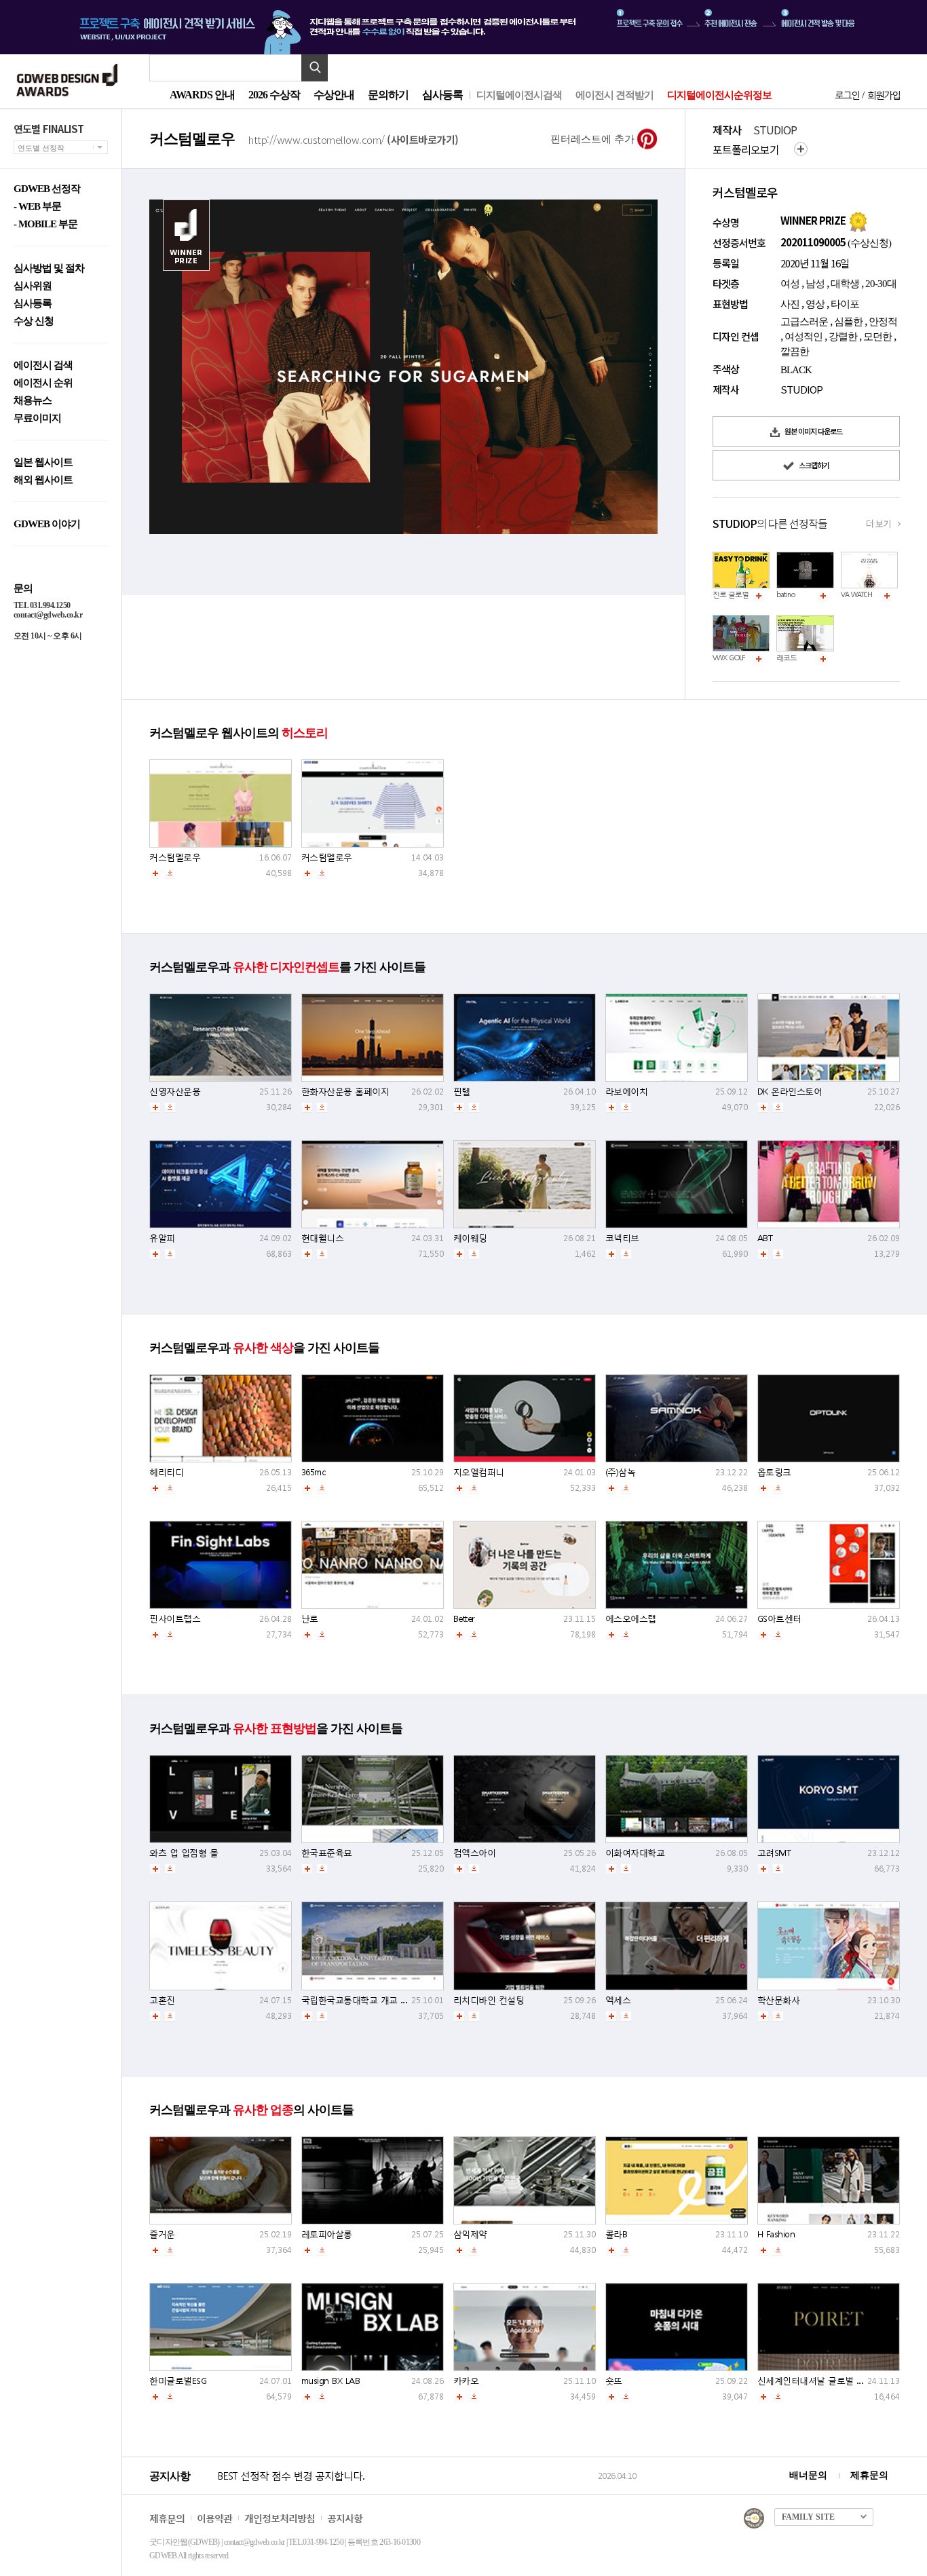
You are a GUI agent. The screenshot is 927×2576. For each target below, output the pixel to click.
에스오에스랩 (631, 1619)
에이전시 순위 (43, 383)
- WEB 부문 (37, 207)
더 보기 (878, 524)
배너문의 (808, 2475)
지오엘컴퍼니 (479, 1472)
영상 (815, 304)
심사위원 (33, 286)
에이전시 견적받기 (614, 95)
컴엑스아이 (475, 1853)
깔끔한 (795, 352)
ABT (765, 1238)
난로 (310, 1619)
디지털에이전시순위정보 (719, 95)
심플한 (848, 322)
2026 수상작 (274, 95)
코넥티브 (622, 1238)
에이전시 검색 (43, 365)
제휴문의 (869, 2475)
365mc (314, 1472)
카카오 (466, 2381)
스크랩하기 (813, 465)
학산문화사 (779, 2000)
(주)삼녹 (621, 1472)
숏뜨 (614, 2381)
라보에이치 (627, 1092)
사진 (790, 304)
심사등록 (442, 95)
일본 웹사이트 (43, 462)
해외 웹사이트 (43, 480)
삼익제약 (470, 2234)
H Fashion (776, 2234)
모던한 (877, 337)
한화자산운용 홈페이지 (345, 1092)
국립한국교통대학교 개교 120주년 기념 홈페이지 (395, 2000)
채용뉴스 (33, 401)
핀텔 (462, 1092)
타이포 (845, 304)
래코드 (787, 658)
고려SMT (774, 1853)
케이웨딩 (470, 1238)
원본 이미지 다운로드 (813, 431)
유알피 (162, 1238)
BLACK (796, 370)
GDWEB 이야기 (47, 524)
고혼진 (162, 2000)
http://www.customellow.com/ (354, 139)
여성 (790, 284)
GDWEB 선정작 (47, 189)
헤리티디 (166, 1472)
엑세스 (618, 2000)
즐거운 (162, 2234)
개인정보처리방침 (280, 2518)
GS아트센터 (779, 1619)
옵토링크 (774, 1472)
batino (786, 595)
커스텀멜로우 (175, 857)
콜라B (617, 2234)
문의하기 (388, 95)
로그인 (847, 95)
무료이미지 (37, 418)
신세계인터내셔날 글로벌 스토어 (820, 2381)
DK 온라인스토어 (790, 1092)
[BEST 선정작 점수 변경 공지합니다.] (405, 2490)
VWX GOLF (729, 658)
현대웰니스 (323, 1238)
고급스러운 (804, 322)
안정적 (883, 322)
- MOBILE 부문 (45, 224)
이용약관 (214, 2518)
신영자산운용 (175, 1092)
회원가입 (884, 95)
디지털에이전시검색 (519, 95)
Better (464, 1619)
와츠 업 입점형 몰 (184, 1853)
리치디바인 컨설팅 (489, 2000)
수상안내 (334, 95)
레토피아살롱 (327, 2234)
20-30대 (881, 284)
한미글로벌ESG (178, 2381)
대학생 (845, 284)
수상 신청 (34, 321)
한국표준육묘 (327, 1853)
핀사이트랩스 (175, 1619)
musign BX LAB (331, 2381)
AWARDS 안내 (202, 95)
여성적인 (803, 337)
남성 (815, 284)
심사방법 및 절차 (49, 268)
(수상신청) (868, 243)
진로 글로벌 (731, 595)
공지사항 (345, 2518)
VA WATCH (856, 595)
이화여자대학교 (635, 1853)
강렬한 (843, 337)
